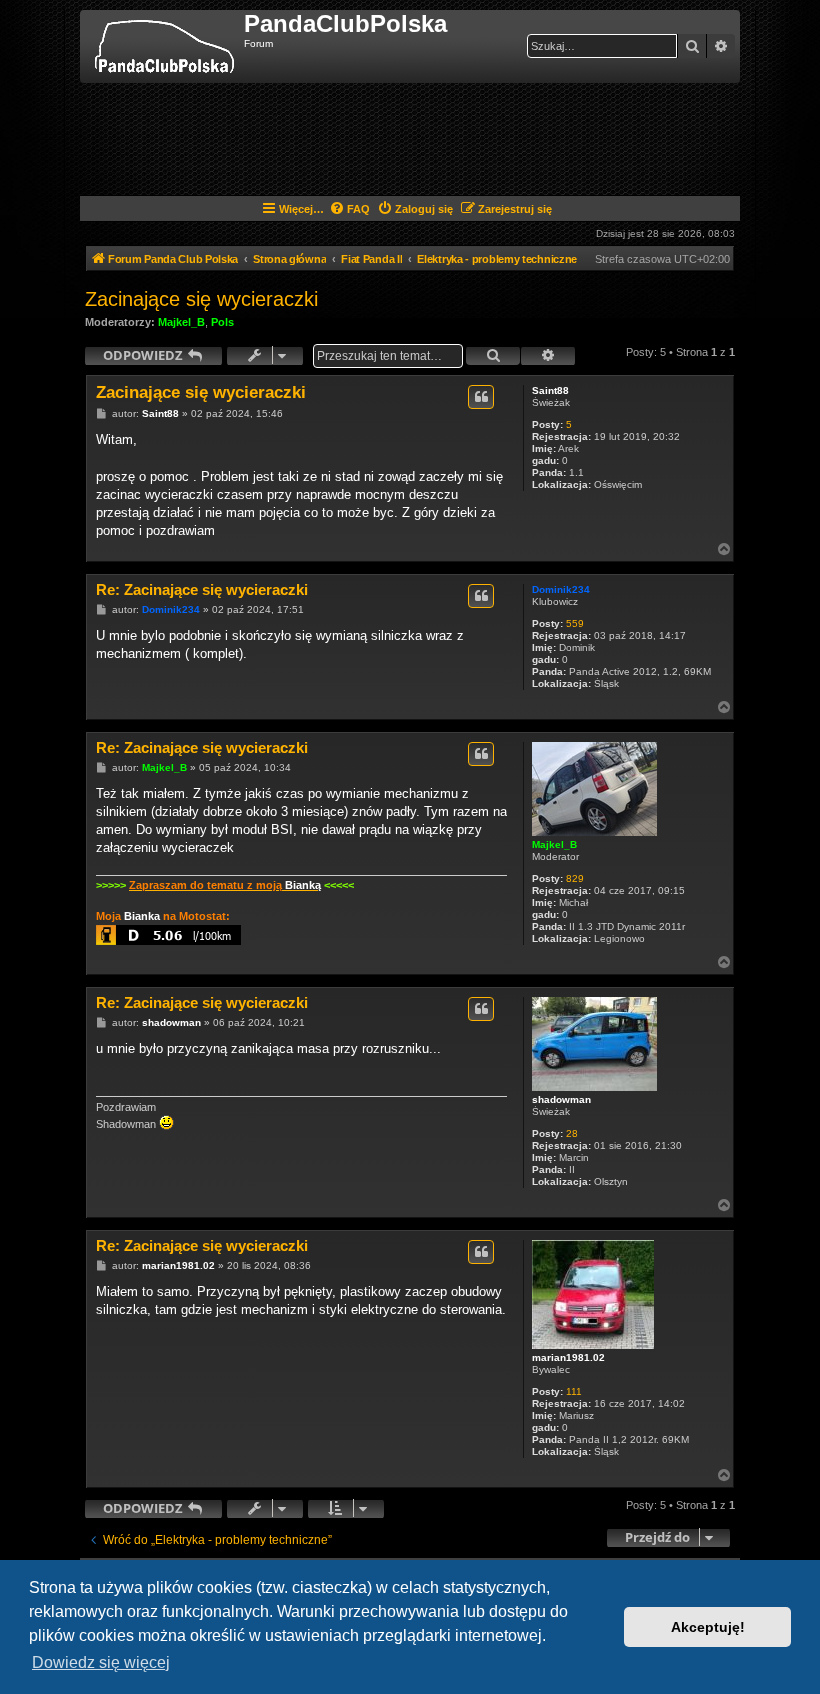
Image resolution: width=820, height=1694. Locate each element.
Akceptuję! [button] (708, 1627)
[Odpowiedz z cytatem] (481, 397)
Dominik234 (561, 589)
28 (572, 1133)
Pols (222, 322)
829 (575, 878)
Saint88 (550, 390)
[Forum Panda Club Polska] (164, 46)
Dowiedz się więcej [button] (101, 1662)
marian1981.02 (568, 1357)
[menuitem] (349, 209)
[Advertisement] (449, 138)
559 (575, 623)
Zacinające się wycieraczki (201, 299)
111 (574, 1391)
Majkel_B (181, 322)
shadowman (561, 1099)
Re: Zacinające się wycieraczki (202, 589)
